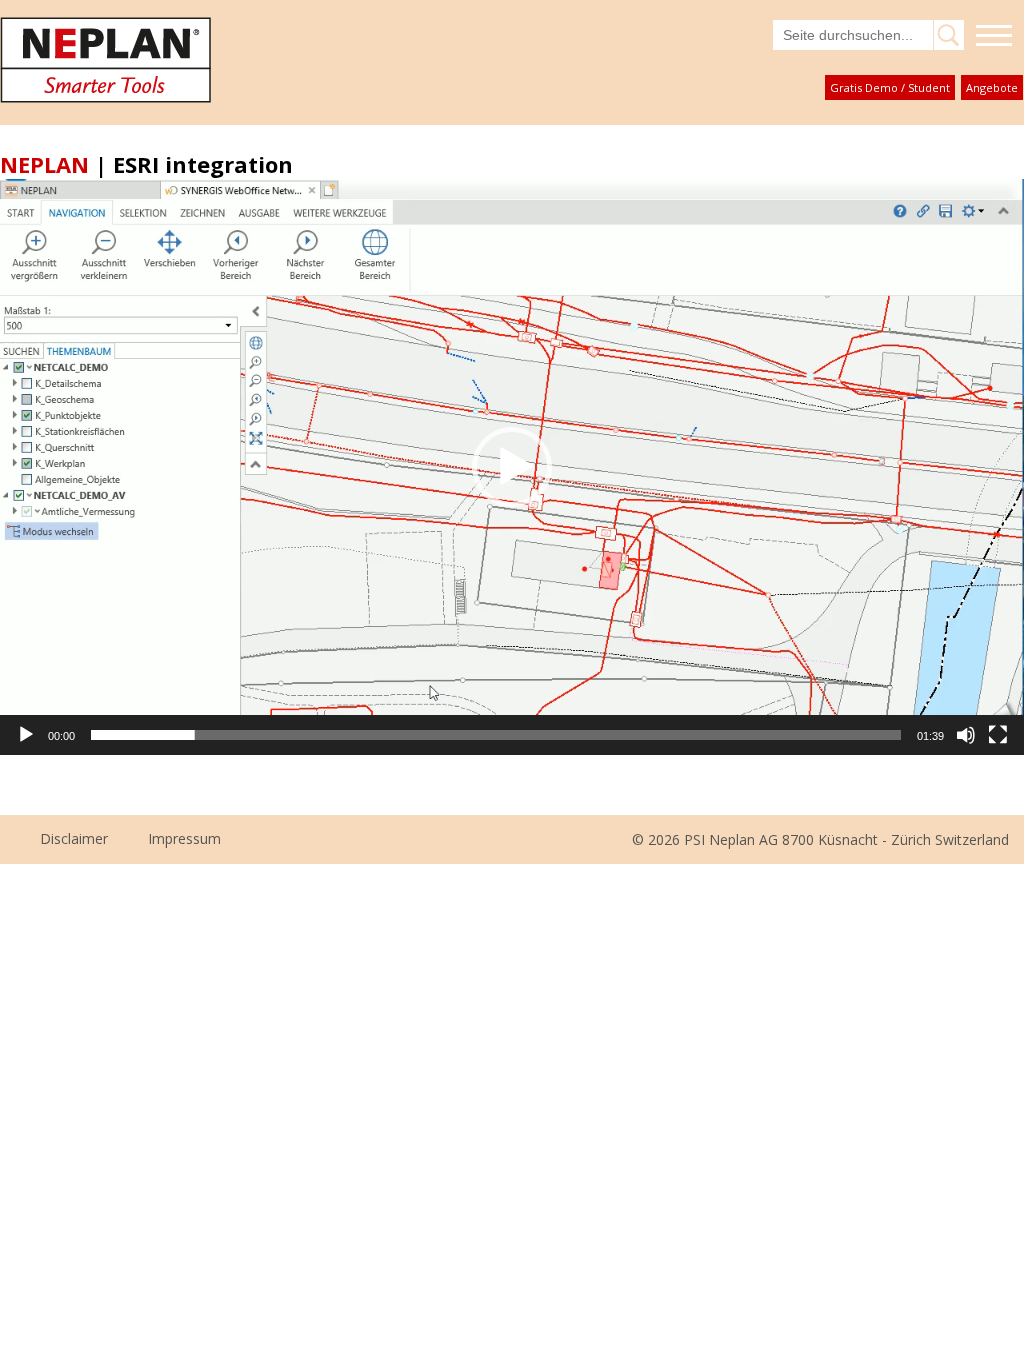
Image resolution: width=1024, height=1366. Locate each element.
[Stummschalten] (966, 735)
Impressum (184, 838)
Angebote (992, 87)
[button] (512, 467)
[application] (512, 467)
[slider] (496, 735)
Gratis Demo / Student (890, 87)
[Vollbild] (998, 735)
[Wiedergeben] (26, 735)
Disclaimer (74, 838)
